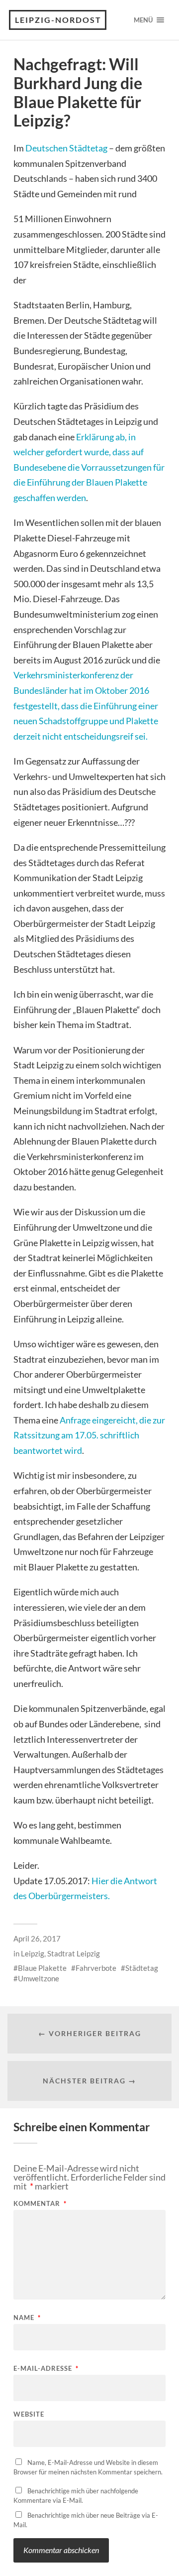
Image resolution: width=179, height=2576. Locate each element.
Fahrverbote (96, 1968)
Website (29, 2414)
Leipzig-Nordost (58, 20)
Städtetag (142, 1968)
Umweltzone (39, 1978)
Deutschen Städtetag (66, 148)
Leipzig (33, 1953)
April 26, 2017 (37, 1938)
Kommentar (40, 2204)
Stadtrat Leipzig (74, 1953)
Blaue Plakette (42, 1968)
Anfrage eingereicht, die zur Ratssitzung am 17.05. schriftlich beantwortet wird (89, 1435)
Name (27, 2318)
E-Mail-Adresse (46, 2369)
